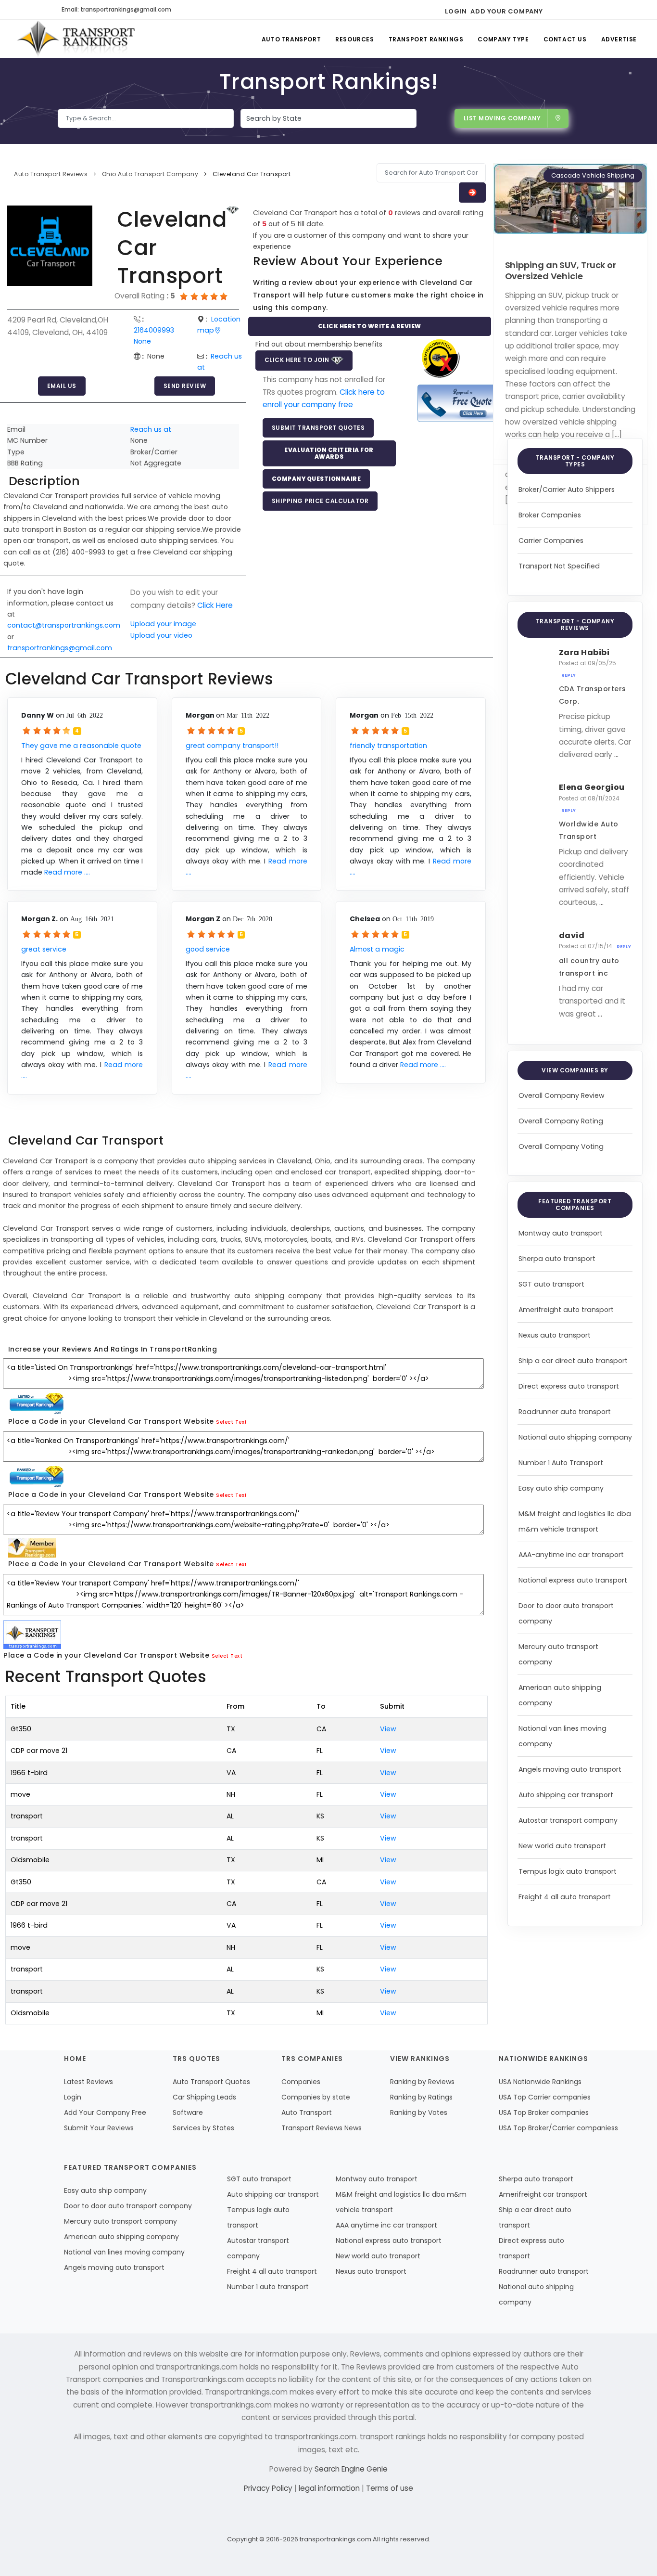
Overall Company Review (562, 1095)
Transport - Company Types (575, 461)
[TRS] (458, 403)
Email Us (62, 386)
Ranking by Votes (419, 2112)
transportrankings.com (335, 2539)
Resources (354, 39)
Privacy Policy (269, 2488)
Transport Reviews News (322, 2128)
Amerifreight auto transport (566, 1310)
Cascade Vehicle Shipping (593, 175)
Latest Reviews (88, 2082)
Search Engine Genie (351, 2469)
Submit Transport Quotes (318, 428)
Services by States (203, 2128)
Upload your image (163, 624)
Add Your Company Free (105, 2112)
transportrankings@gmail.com (60, 648)
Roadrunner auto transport (565, 1412)
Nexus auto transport (555, 1335)
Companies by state (316, 2097)
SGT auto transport (551, 1284)
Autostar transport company (568, 1820)
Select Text (232, 1422)
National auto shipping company (575, 1437)
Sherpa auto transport (557, 1259)
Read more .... (67, 872)
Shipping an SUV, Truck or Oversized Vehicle (561, 270)
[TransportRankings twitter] (570, 10)
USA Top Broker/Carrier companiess (558, 2128)
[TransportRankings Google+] (587, 10)
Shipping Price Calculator (320, 501)
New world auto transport (562, 1846)
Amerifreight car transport (543, 2194)
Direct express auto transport (569, 1386)
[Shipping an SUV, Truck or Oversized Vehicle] (570, 198)
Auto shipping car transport (566, 1795)
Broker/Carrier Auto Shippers (567, 489)
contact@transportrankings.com (64, 625)
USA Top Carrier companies (545, 2097)
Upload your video (161, 635)
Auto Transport (291, 39)
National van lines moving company (124, 2252)
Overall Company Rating (561, 1121)
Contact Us (565, 39)
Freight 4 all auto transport (565, 1897)
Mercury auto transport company (120, 2221)
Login (456, 11)
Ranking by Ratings (421, 2097)
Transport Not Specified (559, 566)
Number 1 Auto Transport (561, 1463)
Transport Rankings (426, 39)
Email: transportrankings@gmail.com (116, 9)
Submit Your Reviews (99, 2128)
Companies (301, 2082)
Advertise (619, 39)
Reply (569, 675)
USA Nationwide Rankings (540, 2082)
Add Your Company (507, 11)
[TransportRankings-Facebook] (553, 10)
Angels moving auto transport (570, 1769)
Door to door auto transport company (128, 2206)
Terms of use (390, 2488)
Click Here (215, 605)
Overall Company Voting (561, 1146)
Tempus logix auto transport (568, 1871)
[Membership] (233, 210)
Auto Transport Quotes (211, 2082)
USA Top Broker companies (544, 2112)
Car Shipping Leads (204, 2097)
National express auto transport (573, 1580)
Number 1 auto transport (268, 2287)
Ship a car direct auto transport (573, 1361)
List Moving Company (502, 118)
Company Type (503, 39)
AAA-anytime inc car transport (571, 1555)
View (388, 1729)
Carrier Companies (551, 541)
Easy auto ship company (561, 1488)
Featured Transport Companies (575, 1204)
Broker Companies (550, 515)
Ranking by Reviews (422, 2082)
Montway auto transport (561, 1233)
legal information (330, 2488)
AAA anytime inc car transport (386, 2225)
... (616, 754)
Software (188, 2112)
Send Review (185, 386)
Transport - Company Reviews (575, 625)
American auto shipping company (121, 2237)
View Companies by (575, 1070)
